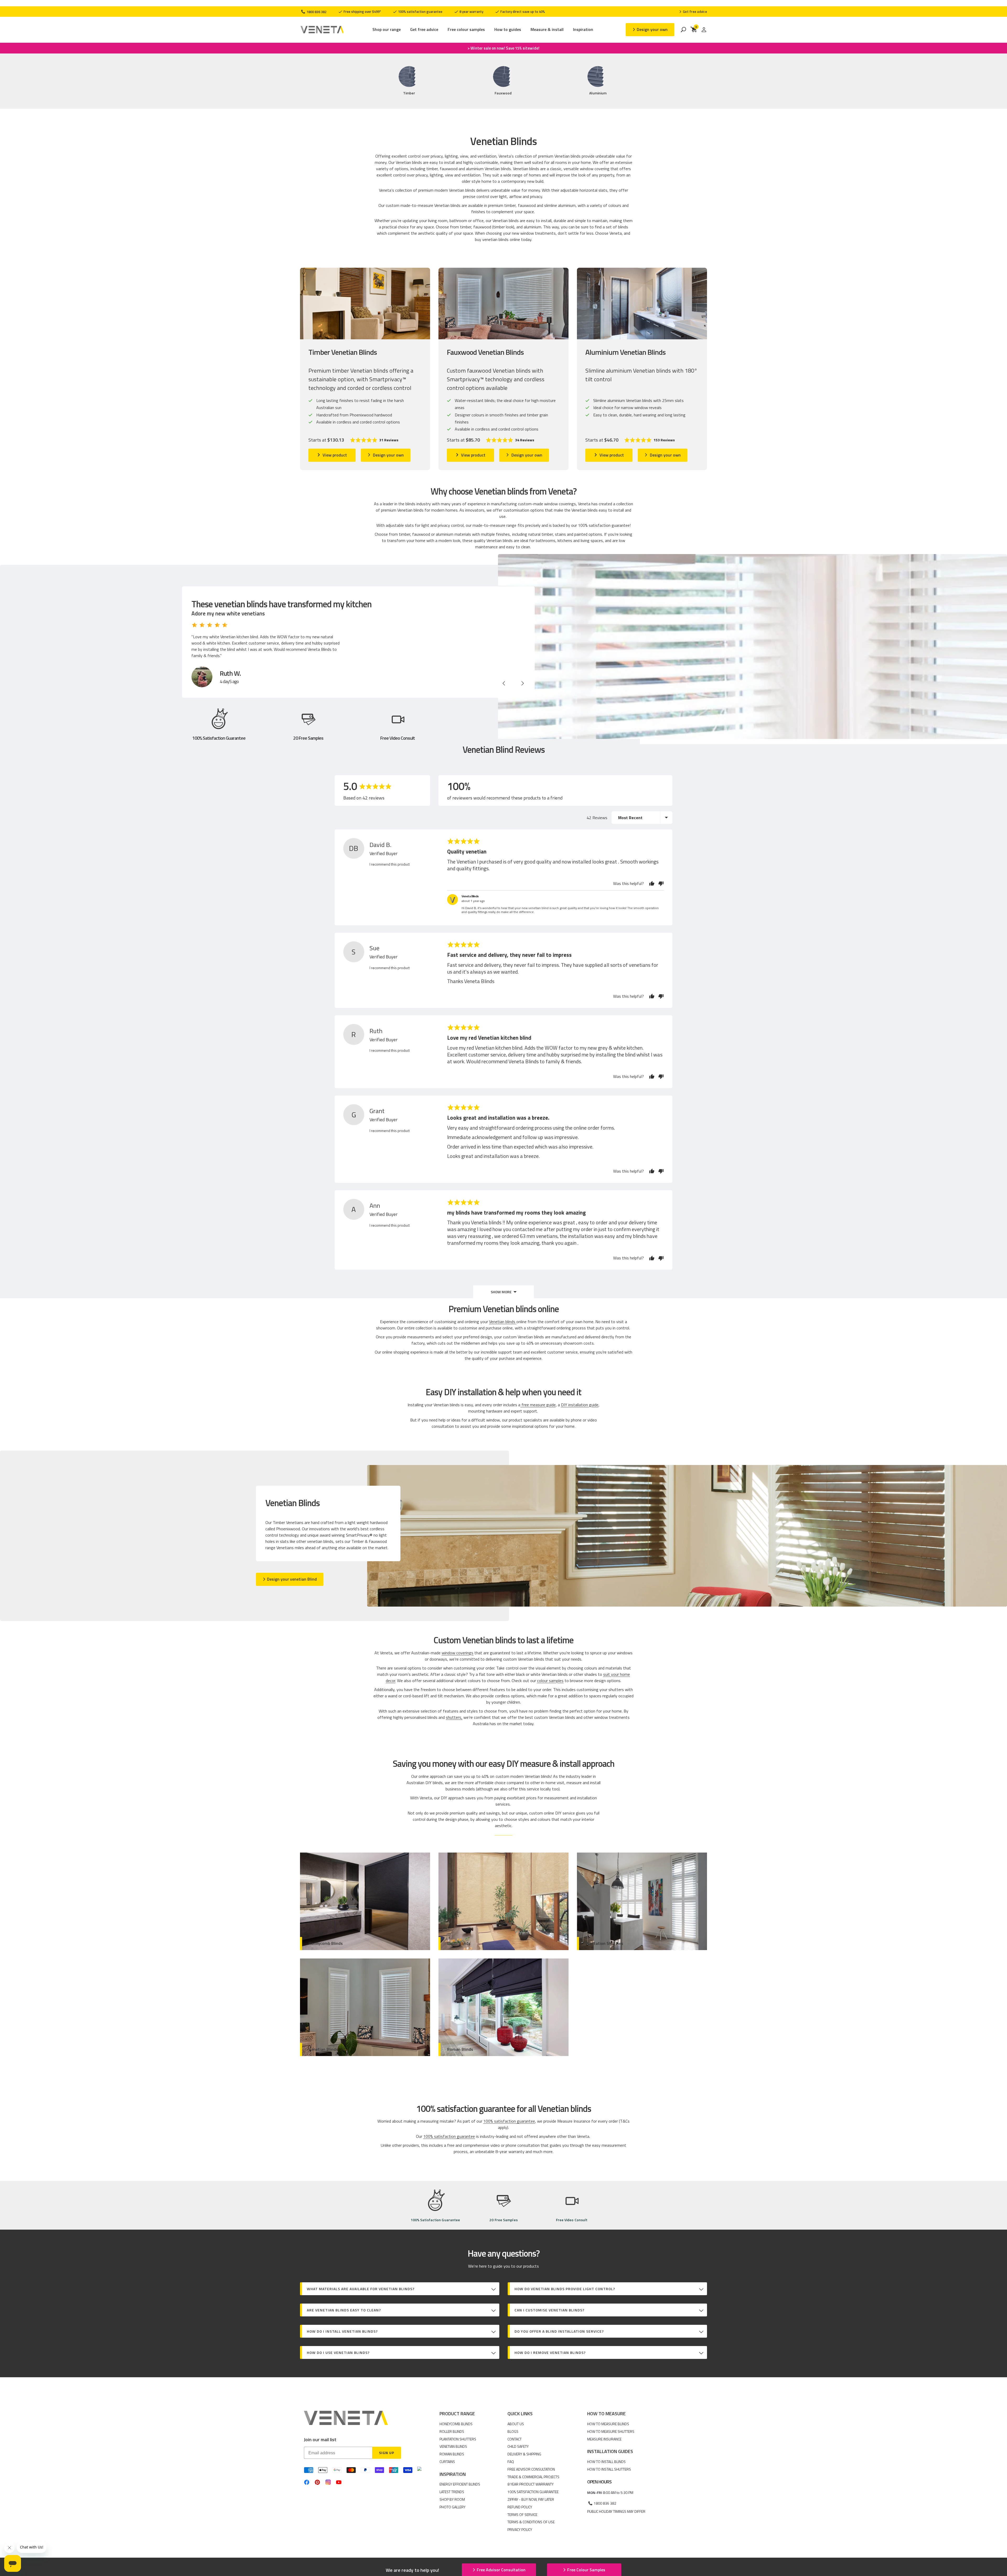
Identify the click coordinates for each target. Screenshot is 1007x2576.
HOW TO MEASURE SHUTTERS (611, 2431)
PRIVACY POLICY (520, 2529)
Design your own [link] (388, 455)
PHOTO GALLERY (452, 2507)
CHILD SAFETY (518, 2446)
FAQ (511, 2462)
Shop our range (387, 30)
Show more (501, 1292)
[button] (374, 440)
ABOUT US (516, 2424)
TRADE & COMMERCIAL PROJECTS (533, 2477)
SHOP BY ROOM (452, 2499)
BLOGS (513, 2431)
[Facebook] (307, 2482)
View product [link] (335, 455)
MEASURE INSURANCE (604, 2439)
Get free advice (424, 30)
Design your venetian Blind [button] (292, 1579)
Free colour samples (466, 30)
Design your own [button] (652, 29)
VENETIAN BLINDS (453, 2446)
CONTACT (515, 2439)
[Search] (683, 30)
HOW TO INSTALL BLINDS (606, 2462)
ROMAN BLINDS (452, 2454)
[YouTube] (339, 2482)
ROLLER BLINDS (452, 2431)
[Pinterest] (317, 2482)
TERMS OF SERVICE (522, 2515)
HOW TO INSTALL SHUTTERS (609, 2469)
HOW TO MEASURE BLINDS (608, 2424)
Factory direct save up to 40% (522, 12)
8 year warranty (471, 12)
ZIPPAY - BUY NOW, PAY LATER (531, 2499)
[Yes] (652, 883)
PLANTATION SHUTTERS (458, 2439)
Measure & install (547, 30)
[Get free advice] (693, 12)
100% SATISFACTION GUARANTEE (533, 2492)
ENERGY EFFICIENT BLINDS (460, 2484)
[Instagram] (328, 2482)
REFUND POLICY (520, 2507)
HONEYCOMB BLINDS (456, 2424)
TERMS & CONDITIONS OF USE (531, 2522)
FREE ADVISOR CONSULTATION (531, 2469)
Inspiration (583, 30)
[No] (660, 883)
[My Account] (704, 30)
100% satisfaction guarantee (420, 12)
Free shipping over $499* (362, 12)
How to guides (508, 30)
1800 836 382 (316, 12)
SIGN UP (387, 2453)
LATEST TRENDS (452, 2492)
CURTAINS (447, 2462)
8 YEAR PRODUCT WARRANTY (531, 2484)
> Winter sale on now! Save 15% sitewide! (504, 48)
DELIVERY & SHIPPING (524, 2454)
